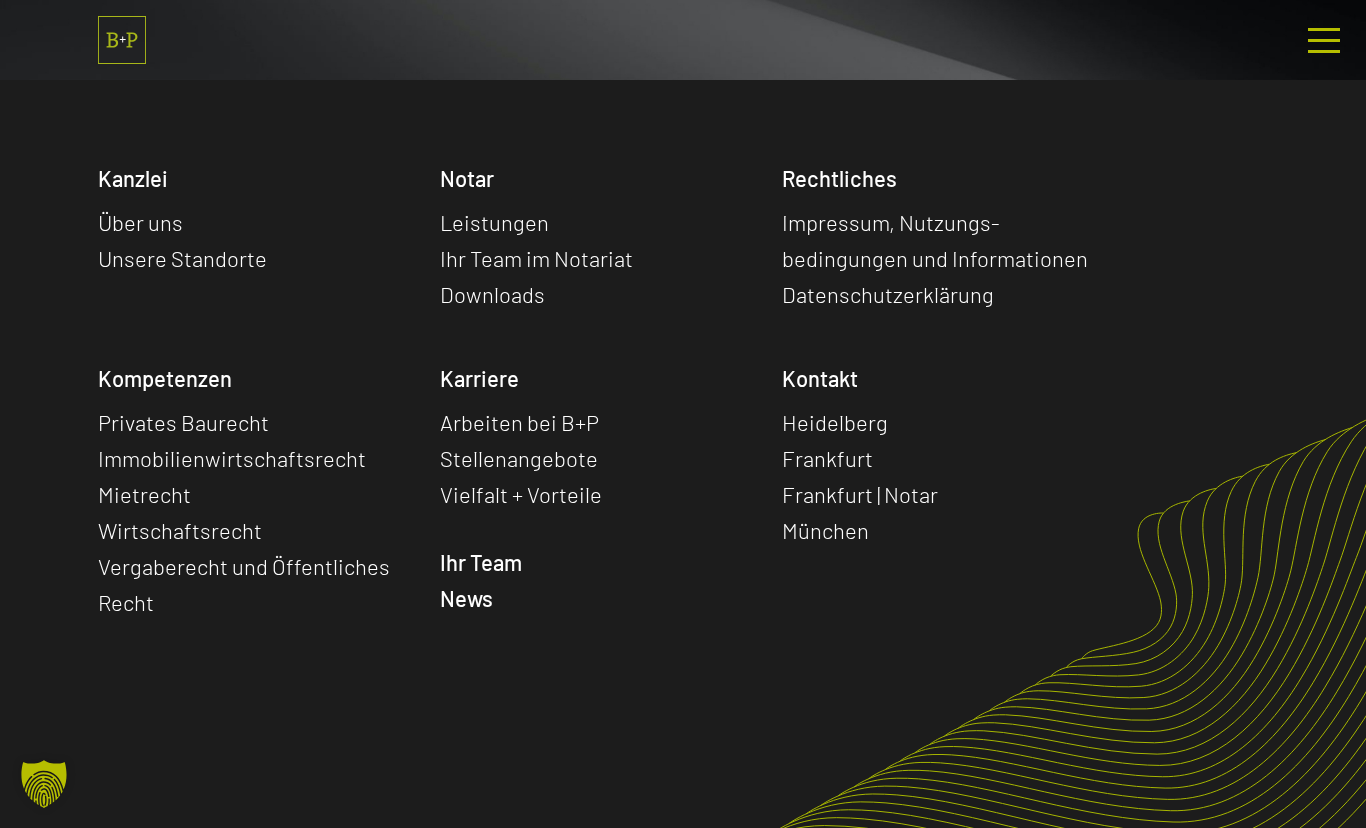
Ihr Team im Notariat (536, 258)
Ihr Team (481, 562)
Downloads (492, 294)
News (466, 598)
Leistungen (494, 222)
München (825, 530)
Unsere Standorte (182, 258)
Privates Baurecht (183, 422)
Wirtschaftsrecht (180, 530)
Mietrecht (144, 494)
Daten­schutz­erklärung (888, 294)
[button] (44, 784)
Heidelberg (835, 422)
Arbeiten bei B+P (519, 422)
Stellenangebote (519, 458)
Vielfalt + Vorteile (521, 494)
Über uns (140, 222)
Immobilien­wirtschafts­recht (232, 458)
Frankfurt (827, 458)
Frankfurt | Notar (860, 494)
